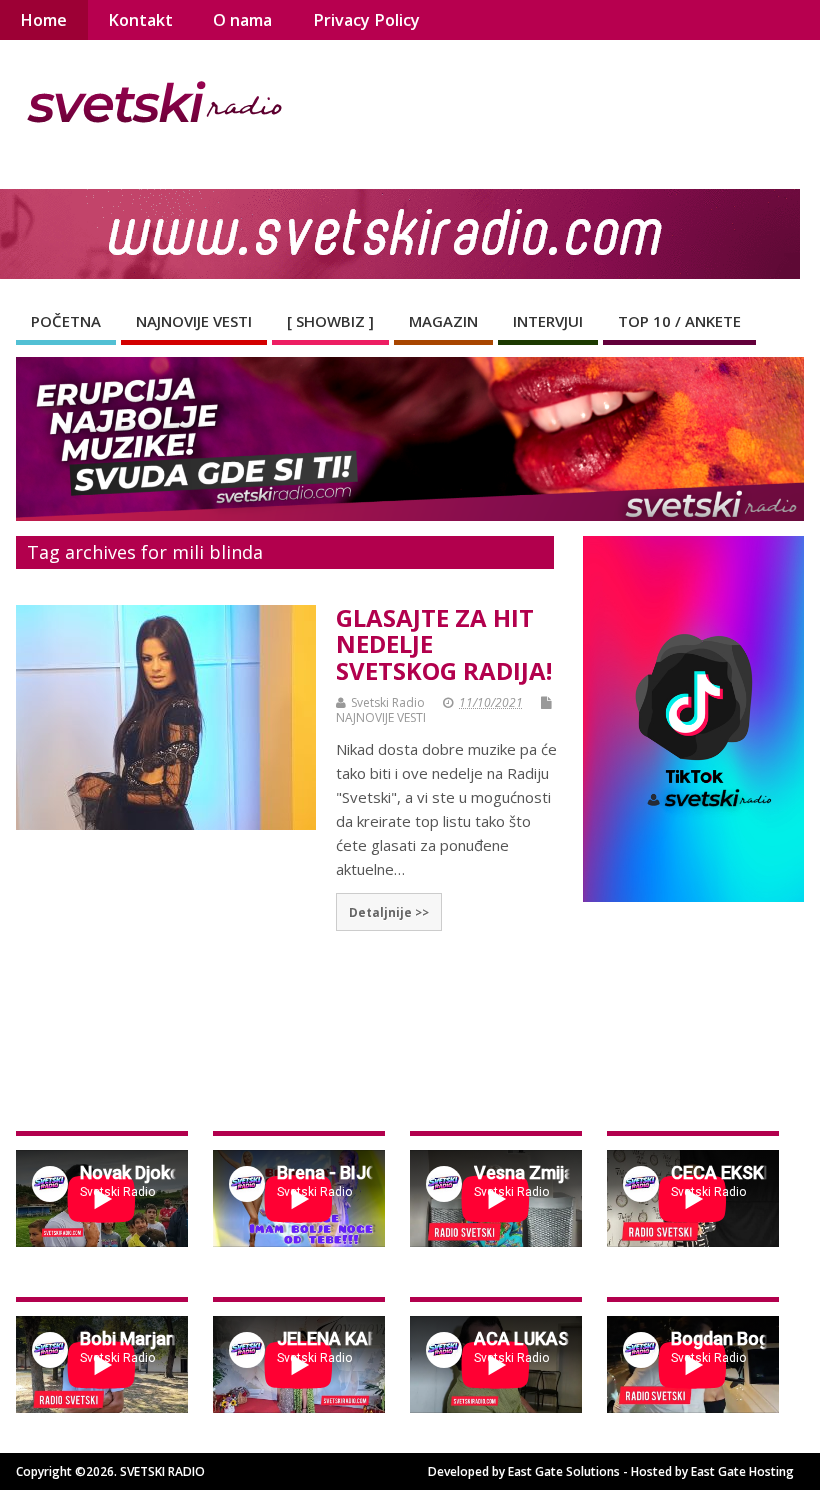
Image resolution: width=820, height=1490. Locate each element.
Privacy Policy (366, 20)
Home (43, 20)
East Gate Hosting (742, 1471)
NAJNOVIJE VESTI (194, 321)
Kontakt (140, 20)
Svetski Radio (388, 702)
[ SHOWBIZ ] (330, 321)
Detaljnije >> (389, 912)
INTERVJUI (548, 321)
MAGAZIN (443, 321)
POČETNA (66, 321)
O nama (242, 20)
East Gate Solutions (564, 1471)
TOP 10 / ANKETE (679, 321)
